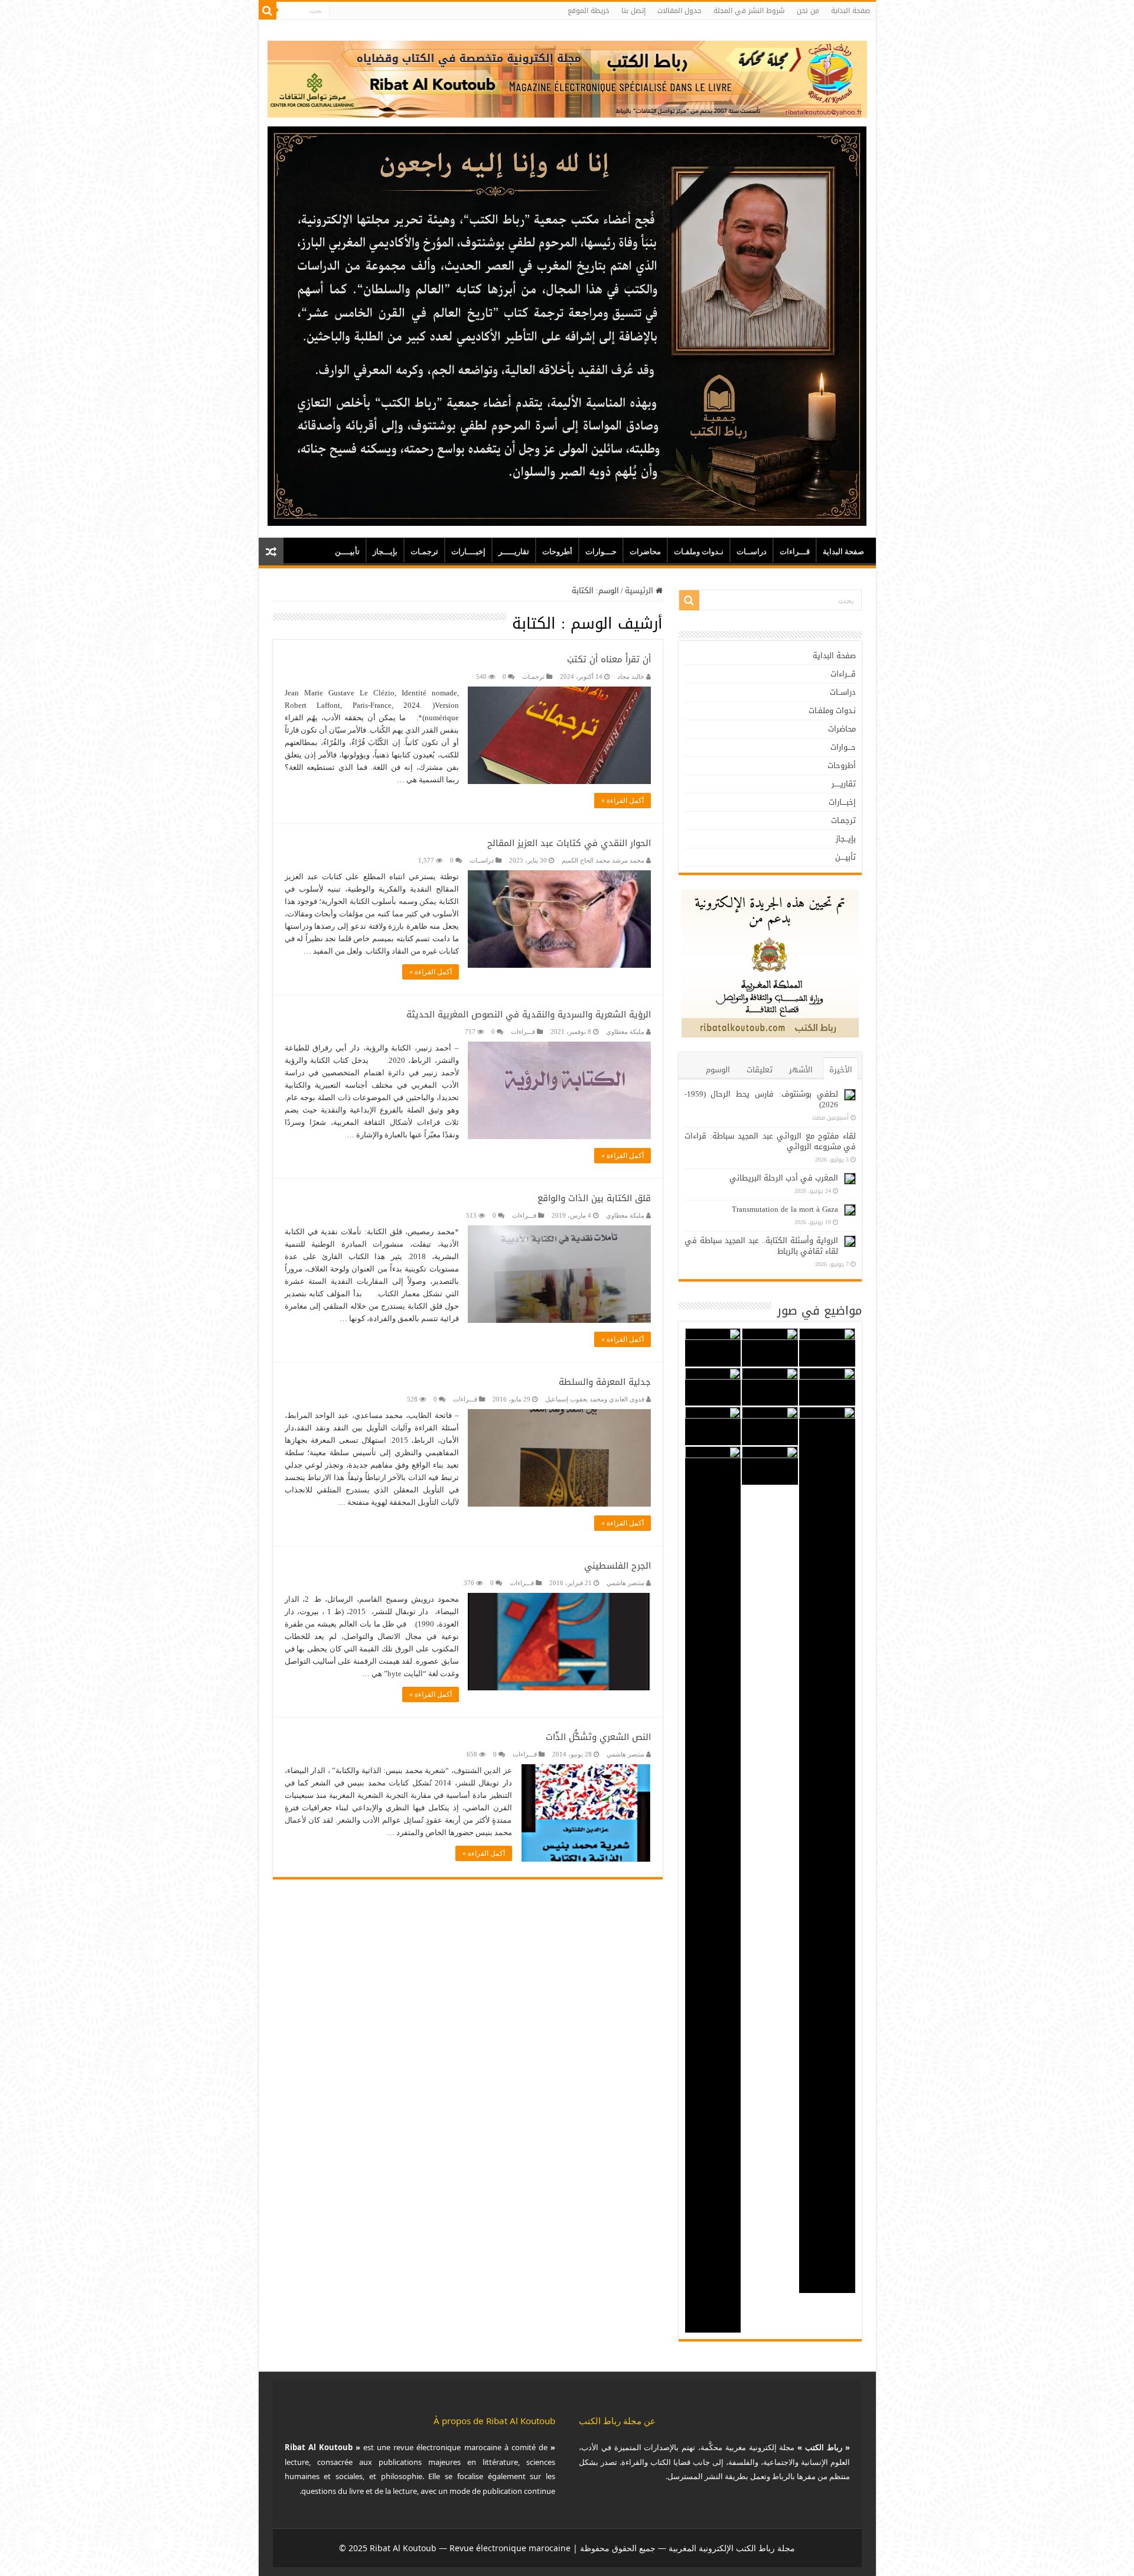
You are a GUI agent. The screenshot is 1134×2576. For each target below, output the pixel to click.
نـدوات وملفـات (699, 552)
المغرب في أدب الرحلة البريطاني (784, 1178)
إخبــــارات (468, 552)
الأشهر (801, 1070)
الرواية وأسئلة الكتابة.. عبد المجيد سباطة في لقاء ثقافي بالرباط (761, 1246)
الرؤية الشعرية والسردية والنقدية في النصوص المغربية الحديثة (529, 1014)
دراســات (752, 552)
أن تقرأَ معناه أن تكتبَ (609, 659)
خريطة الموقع (589, 11)
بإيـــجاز (385, 552)
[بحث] (268, 11)
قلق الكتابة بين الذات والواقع (594, 1198)
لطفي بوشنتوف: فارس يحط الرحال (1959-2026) (761, 1099)
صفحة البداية (850, 11)
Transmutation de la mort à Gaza (785, 1209)
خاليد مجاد (631, 676)
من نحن (808, 11)
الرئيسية (640, 591)
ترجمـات (424, 552)
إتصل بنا (633, 11)
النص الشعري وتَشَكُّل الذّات (598, 1737)
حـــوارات (601, 552)
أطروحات (557, 552)
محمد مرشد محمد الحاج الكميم (603, 860)
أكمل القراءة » (623, 801)
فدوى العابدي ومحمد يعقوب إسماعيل (595, 1399)
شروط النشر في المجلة (749, 11)
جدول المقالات (680, 11)
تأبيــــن (347, 552)
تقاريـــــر (514, 552)
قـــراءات (795, 552)
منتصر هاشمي (625, 1583)
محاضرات (645, 552)
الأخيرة (841, 1070)
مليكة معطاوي (625, 1032)
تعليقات (760, 1070)
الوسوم (718, 1070)
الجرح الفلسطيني (617, 1566)
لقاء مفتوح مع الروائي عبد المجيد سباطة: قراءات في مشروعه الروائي (770, 1141)
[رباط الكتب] (567, 77)
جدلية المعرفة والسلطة (605, 1382)
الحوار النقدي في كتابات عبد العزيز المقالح (569, 843)
